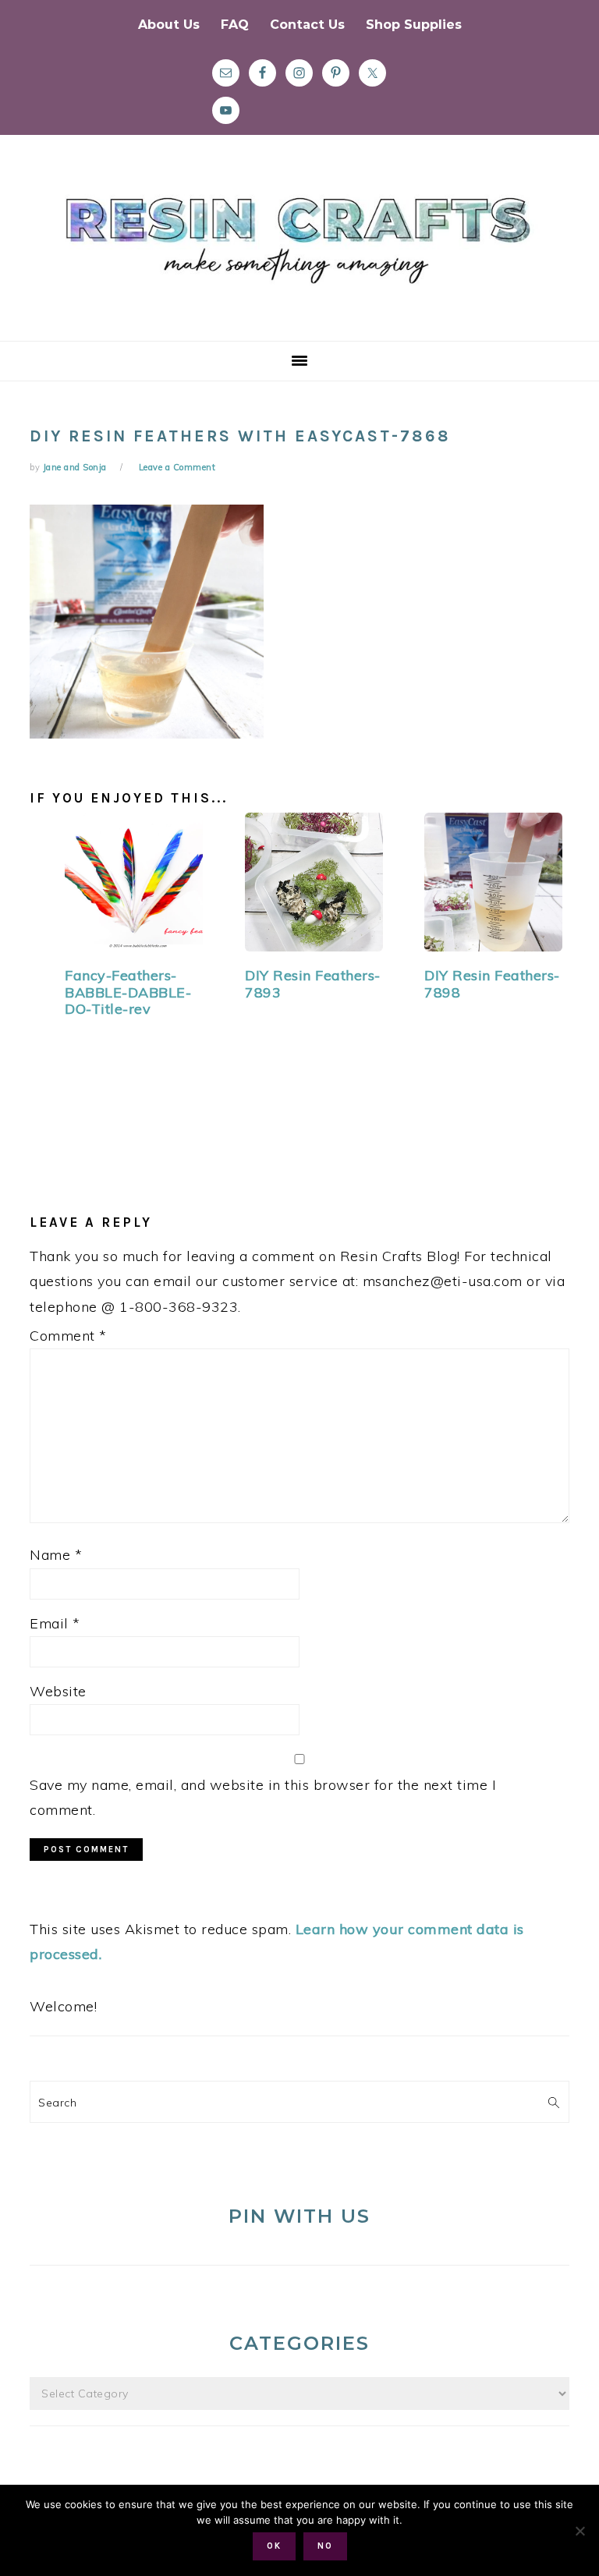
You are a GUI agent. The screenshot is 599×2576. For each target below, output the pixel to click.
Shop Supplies (414, 25)
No (325, 2546)
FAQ (235, 25)
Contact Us (307, 25)
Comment (68, 1336)
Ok (274, 2546)
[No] (580, 2531)
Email (55, 1623)
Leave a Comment (177, 467)
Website (58, 1691)
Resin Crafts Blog (299, 252)
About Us (169, 25)
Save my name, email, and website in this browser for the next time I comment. (263, 1797)
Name (56, 1555)
